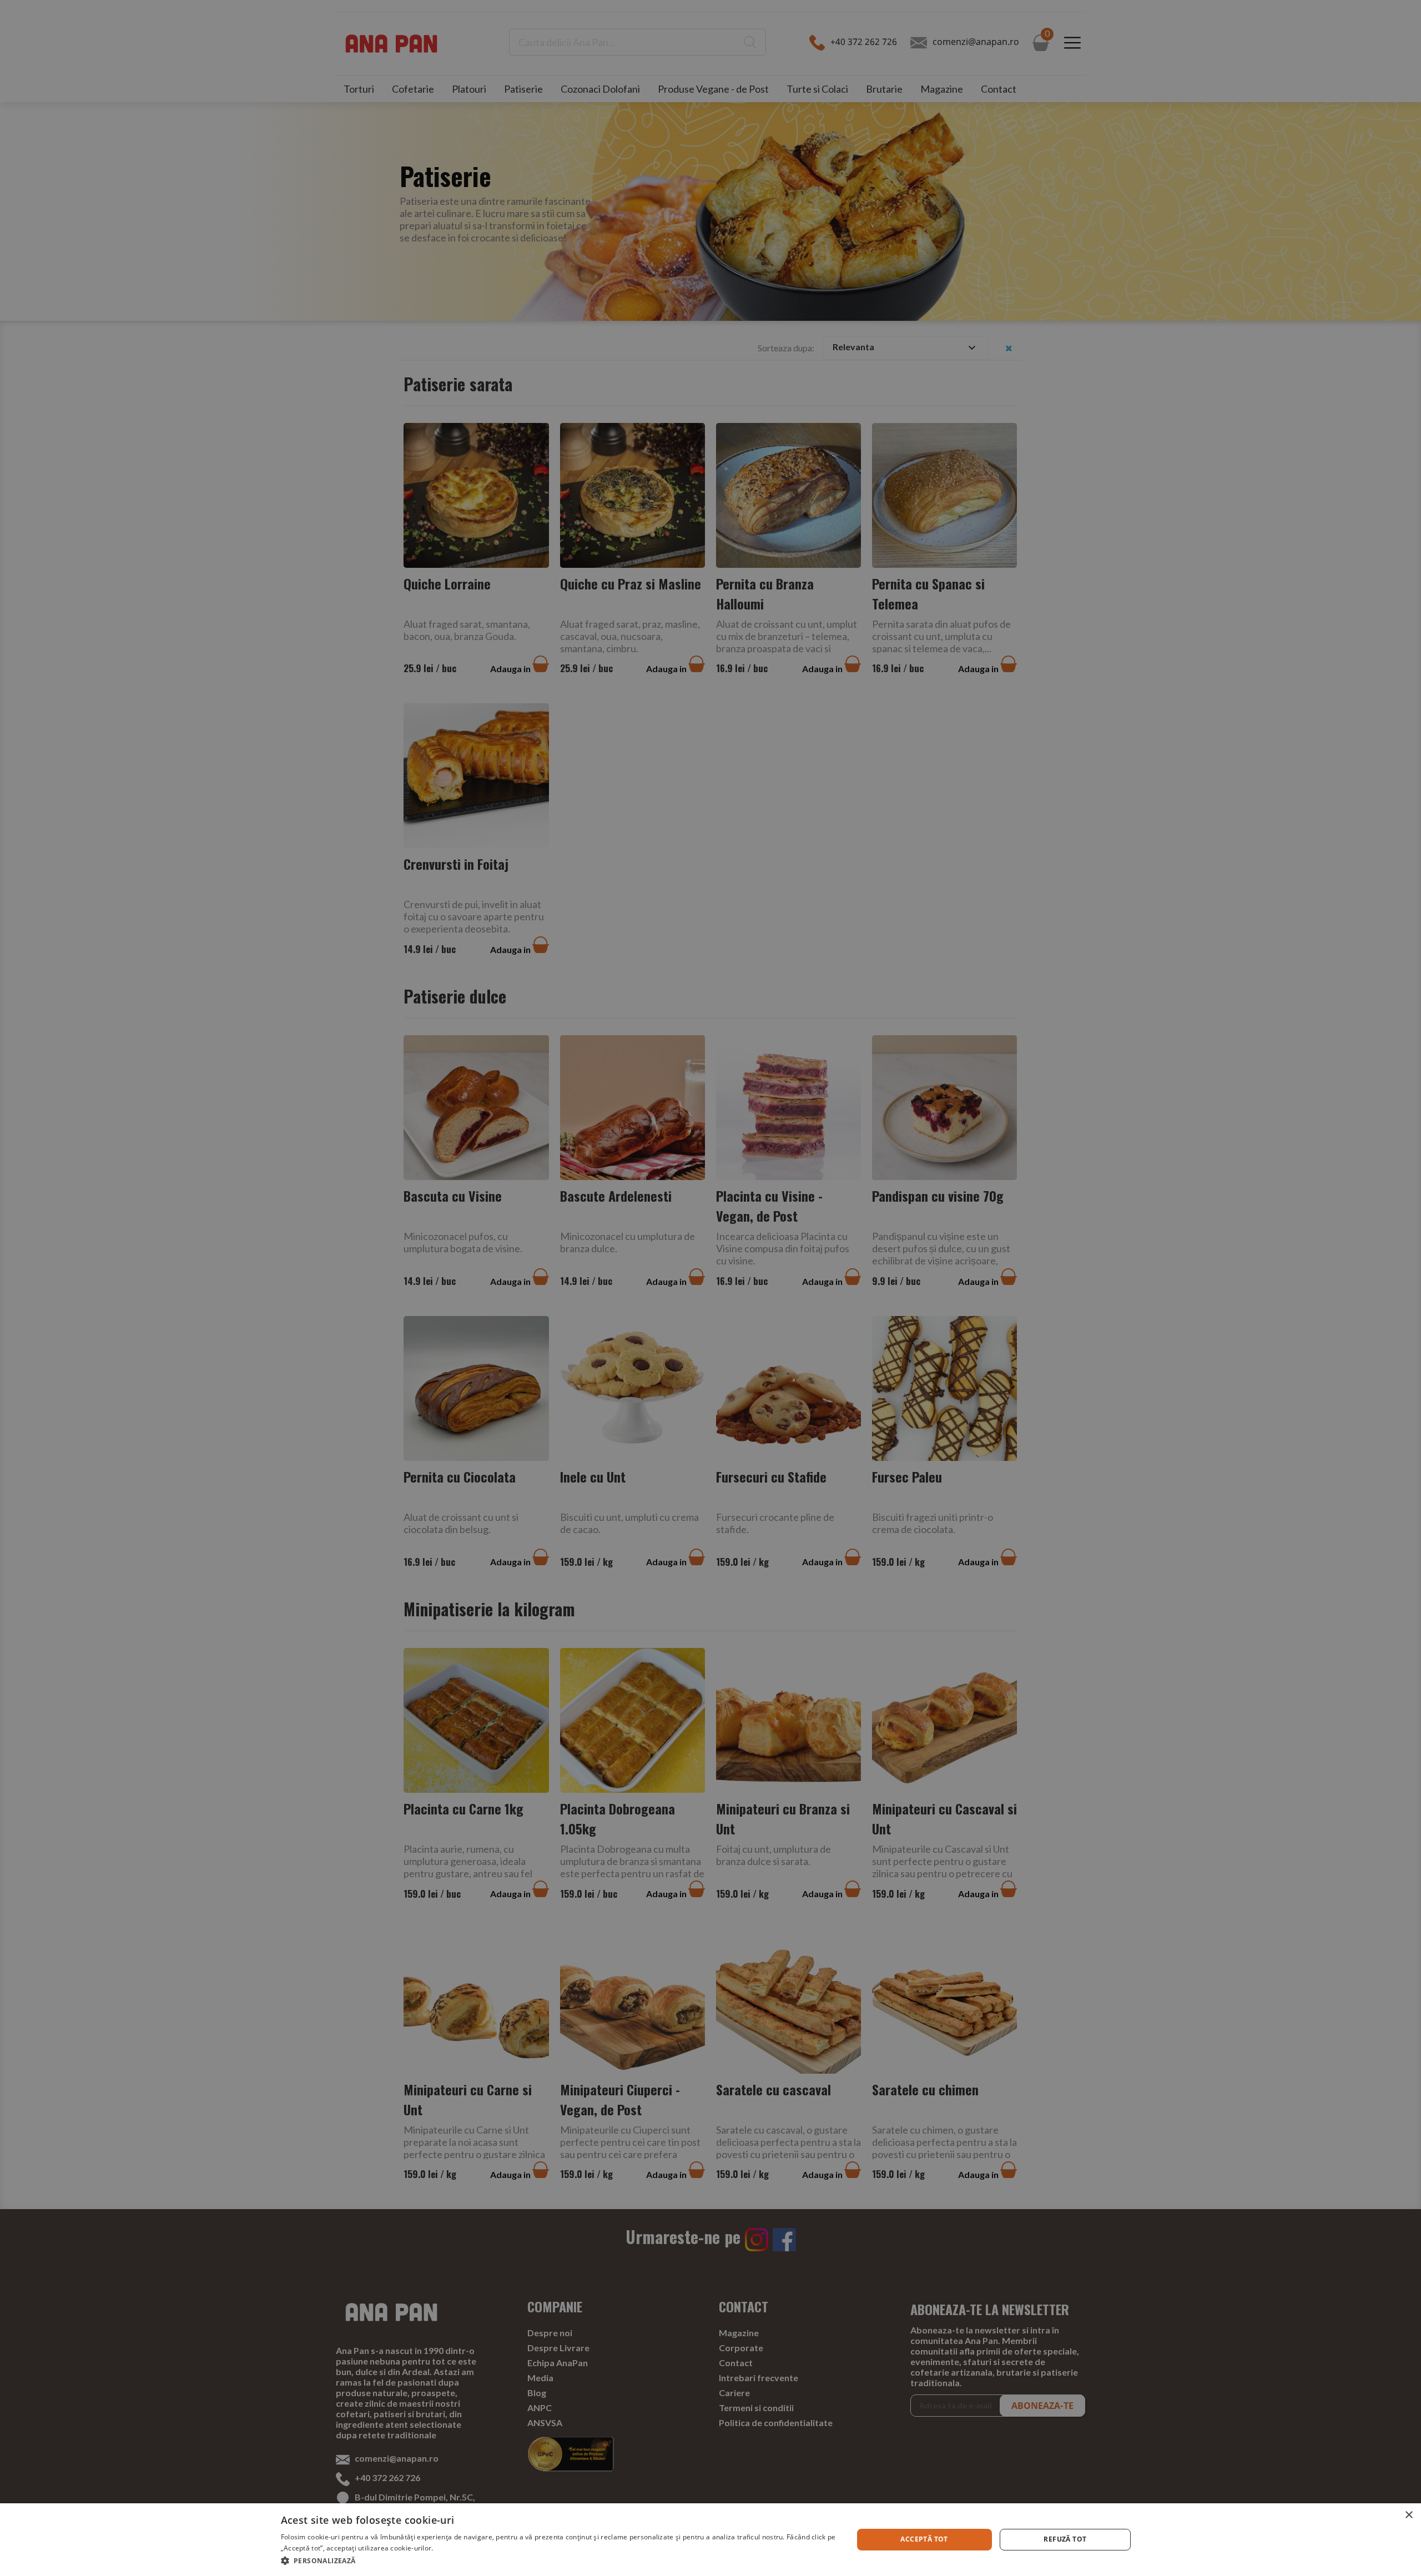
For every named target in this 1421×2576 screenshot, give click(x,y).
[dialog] (710, 2540)
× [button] (1409, 2515)
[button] (558, 2561)
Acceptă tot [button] (924, 2539)
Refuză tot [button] (1065, 2539)
